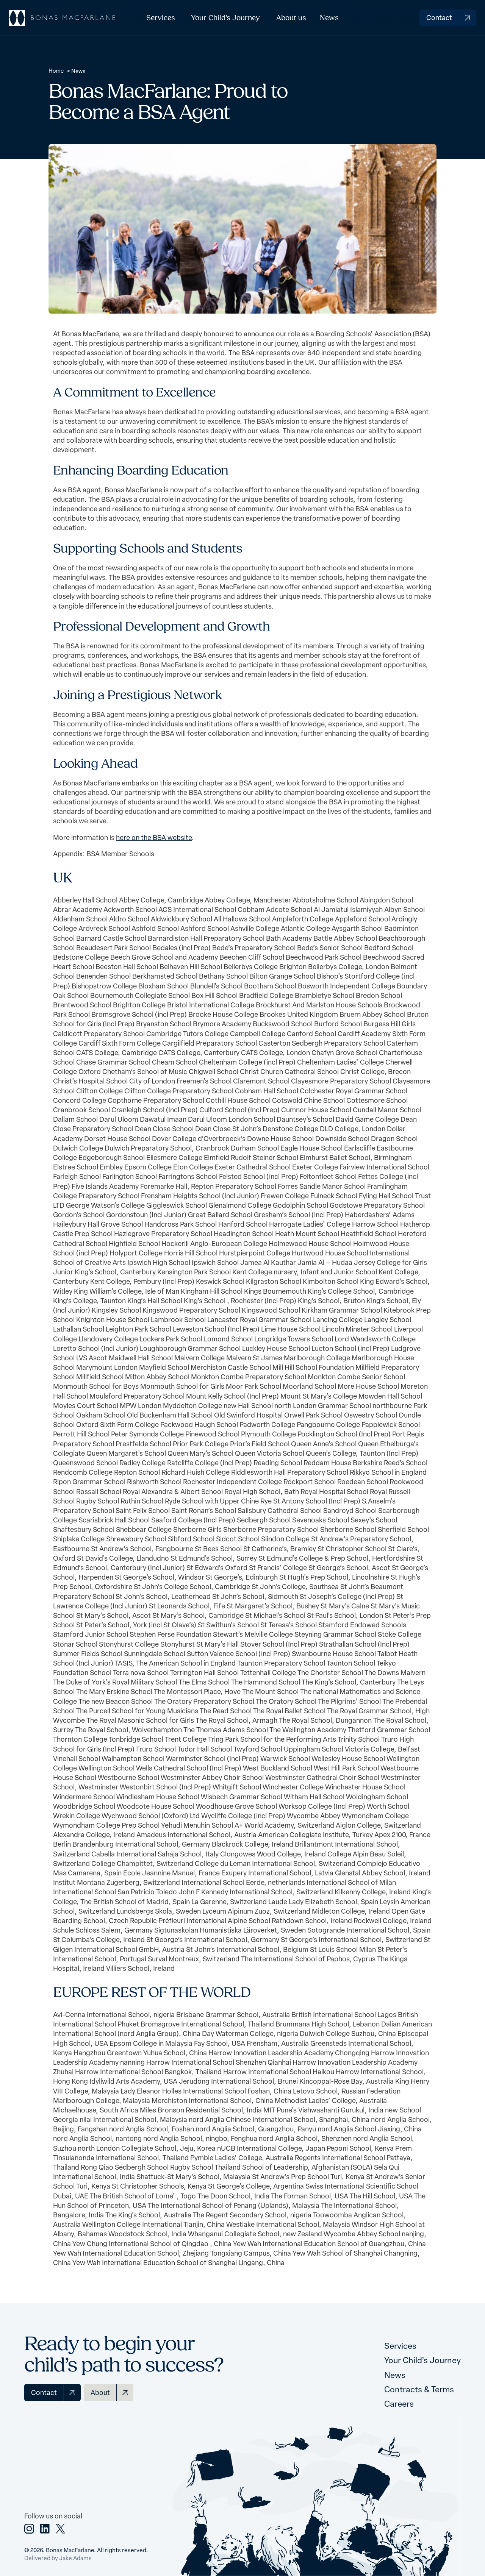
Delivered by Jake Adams (58, 2558)
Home (56, 70)
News (329, 18)
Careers (399, 2403)
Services (161, 18)
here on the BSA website (154, 837)
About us (291, 18)
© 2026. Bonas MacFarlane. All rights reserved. (86, 2550)
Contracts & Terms (419, 2389)
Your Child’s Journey (225, 18)
